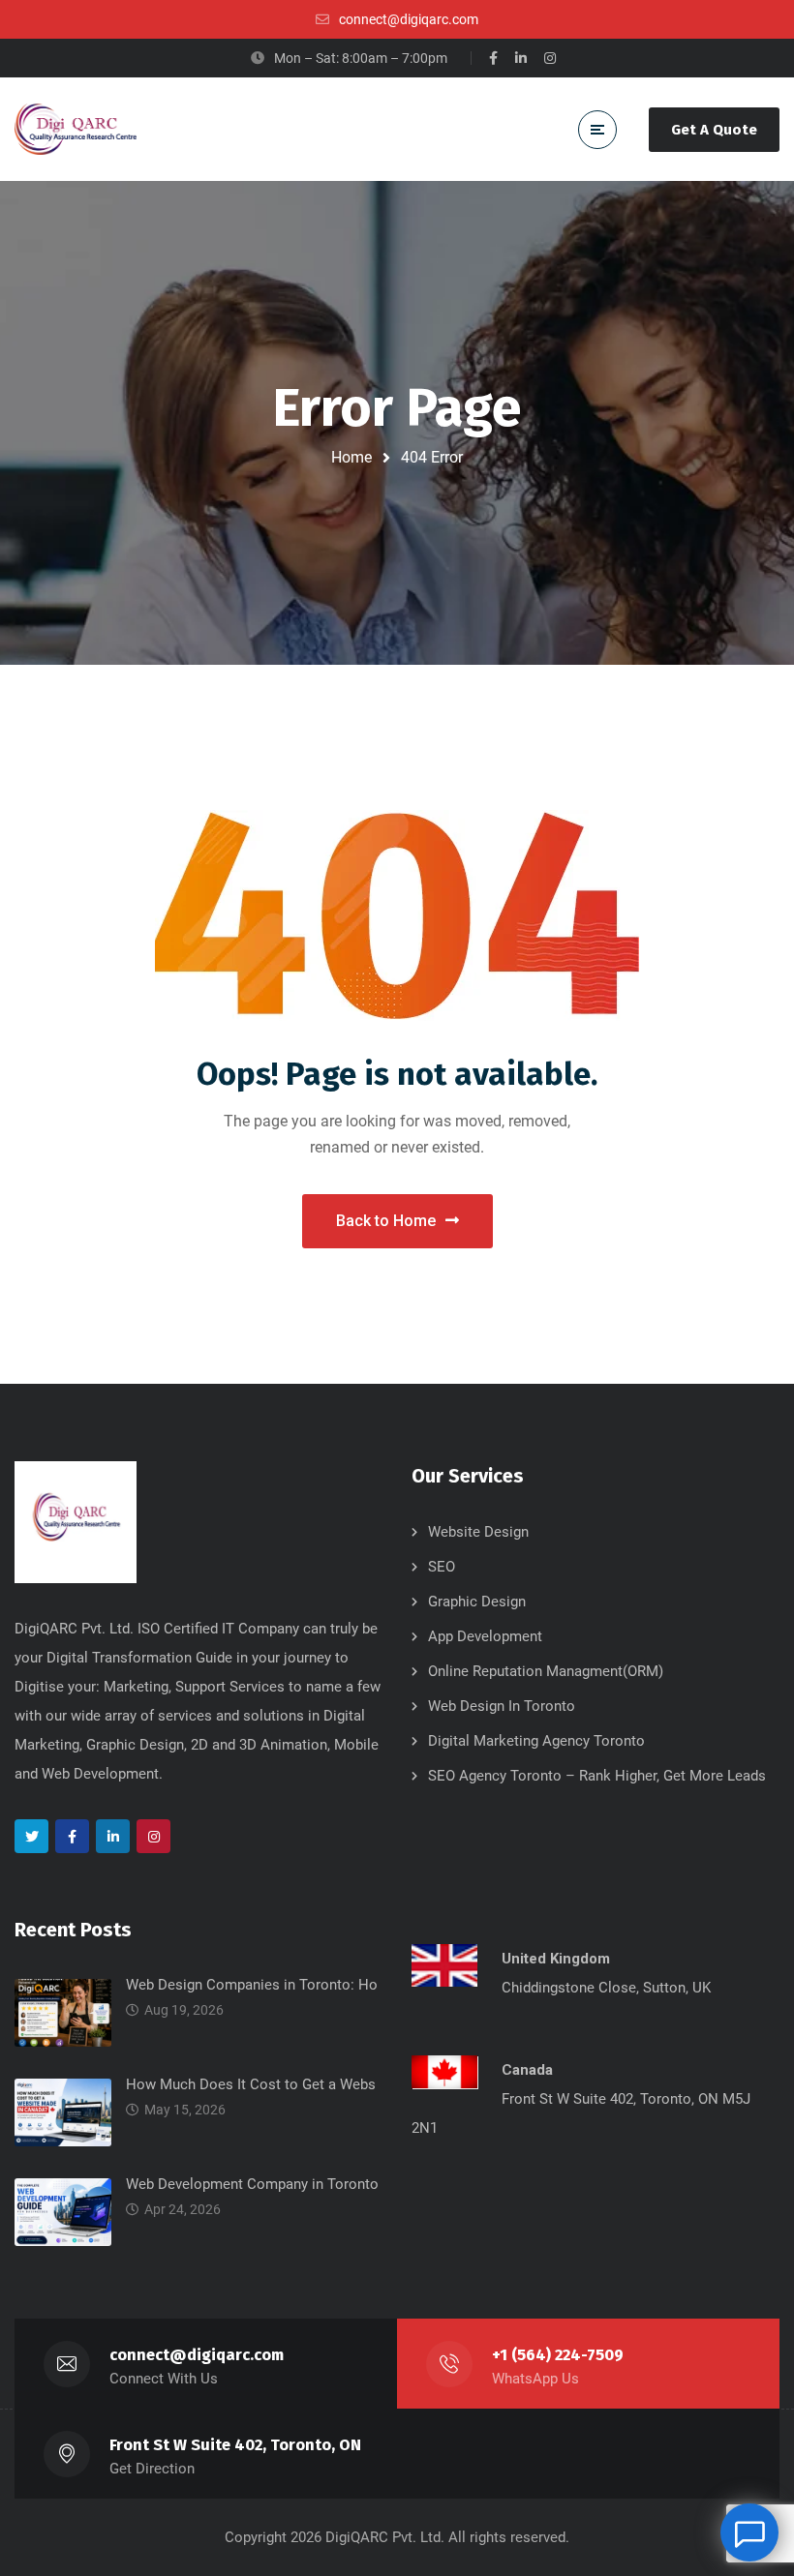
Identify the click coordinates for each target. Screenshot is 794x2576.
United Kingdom (556, 1959)
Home (351, 457)
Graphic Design (477, 1602)
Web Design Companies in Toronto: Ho (252, 1985)
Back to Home (386, 1221)
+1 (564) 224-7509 (558, 2355)
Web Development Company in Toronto (252, 2184)
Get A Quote (714, 130)
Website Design (478, 1532)
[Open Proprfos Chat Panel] (749, 2532)
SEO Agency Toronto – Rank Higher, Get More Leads (597, 1776)
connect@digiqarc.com (197, 2355)
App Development (485, 1636)
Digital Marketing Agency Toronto (536, 1741)
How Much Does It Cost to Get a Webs (251, 2084)
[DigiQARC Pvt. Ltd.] (76, 129)
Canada (527, 2070)
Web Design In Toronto (502, 1706)
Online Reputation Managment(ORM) (546, 1671)
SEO (442, 1567)
